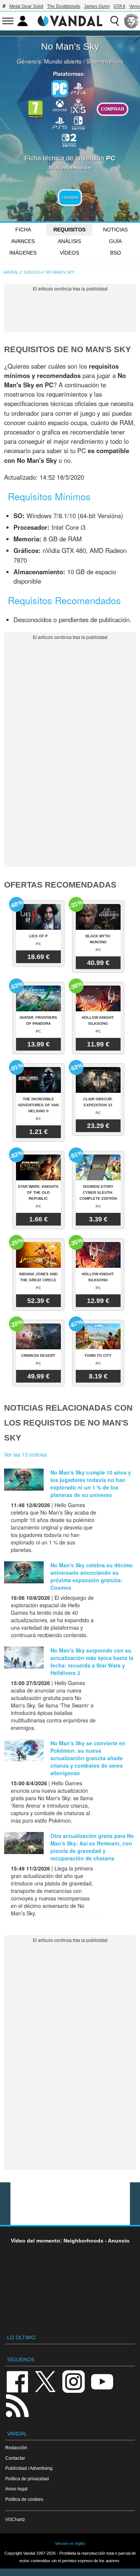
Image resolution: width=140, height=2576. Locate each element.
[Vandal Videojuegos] (70, 20)
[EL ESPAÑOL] (131, 21)
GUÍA (115, 241)
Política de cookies (24, 2499)
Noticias (115, 230)
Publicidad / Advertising (29, 2468)
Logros (70, 198)
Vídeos (69, 253)
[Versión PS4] (78, 88)
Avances (23, 241)
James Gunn (97, 6)
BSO (116, 253)
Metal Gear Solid (26, 6)
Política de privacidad (27, 2479)
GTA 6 (119, 6)
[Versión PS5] (60, 122)
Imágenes (23, 253)
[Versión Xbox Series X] (78, 105)
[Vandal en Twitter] (46, 2381)
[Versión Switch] (78, 122)
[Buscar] (115, 21)
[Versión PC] (60, 89)
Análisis (69, 241)
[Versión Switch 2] (69, 139)
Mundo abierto (63, 61)
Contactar (15, 2458)
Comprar (113, 109)
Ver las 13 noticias (26, 1454)
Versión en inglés (70, 2543)
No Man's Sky (70, 46)
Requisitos (69, 230)
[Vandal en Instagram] (74, 2381)
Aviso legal (16, 2489)
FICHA (23, 230)
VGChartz (15, 2519)
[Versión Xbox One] (60, 105)
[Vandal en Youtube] (102, 2381)
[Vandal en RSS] (17, 2405)
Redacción (16, 2448)
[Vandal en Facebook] (17, 2381)
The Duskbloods (64, 6)
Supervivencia (105, 61)
